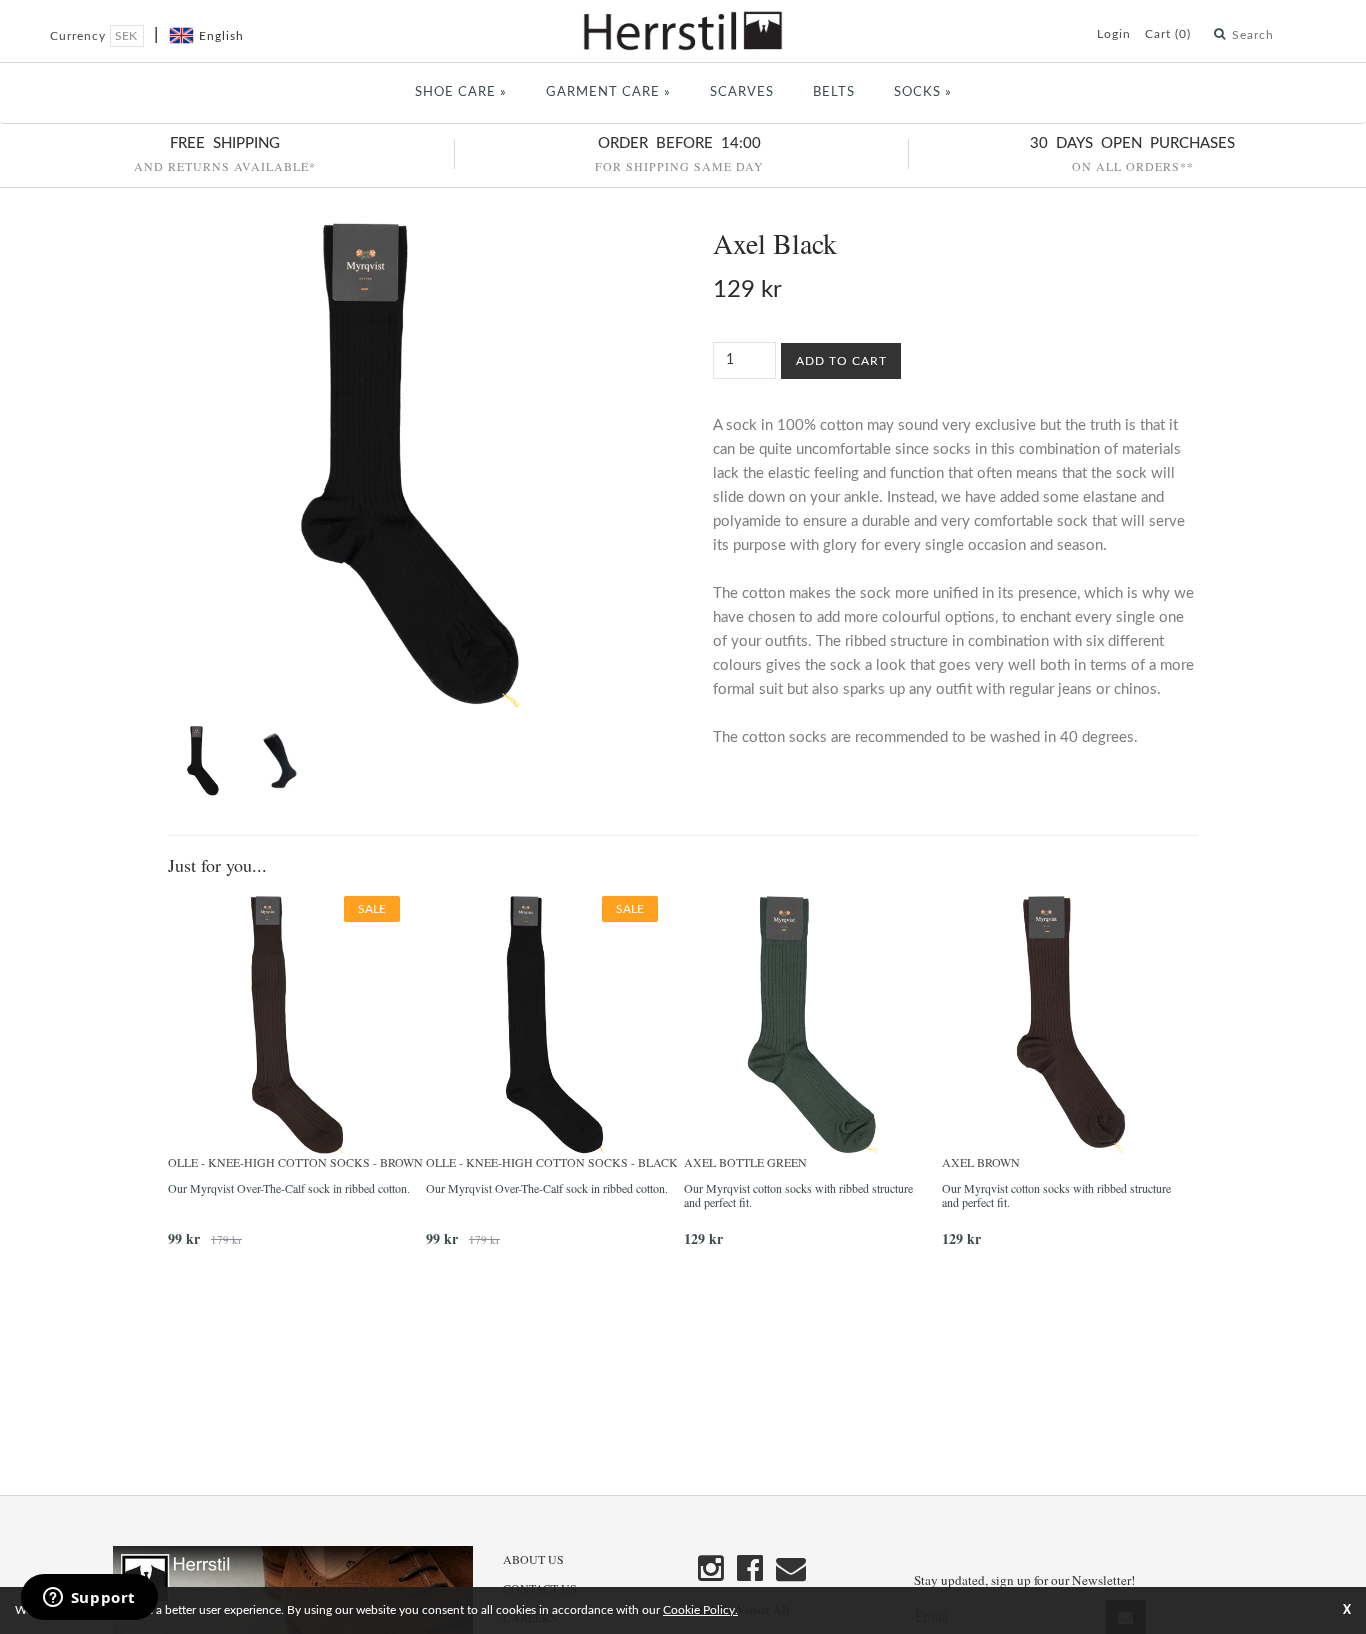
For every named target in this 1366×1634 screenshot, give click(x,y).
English (221, 36)
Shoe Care (461, 92)
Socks (923, 92)
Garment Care (608, 92)
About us (533, 1559)
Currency (80, 36)
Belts (834, 92)
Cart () (1168, 34)
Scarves (742, 92)
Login (1114, 34)
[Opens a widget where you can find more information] (89, 1599)
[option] (297, 1079)
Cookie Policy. (700, 1610)
